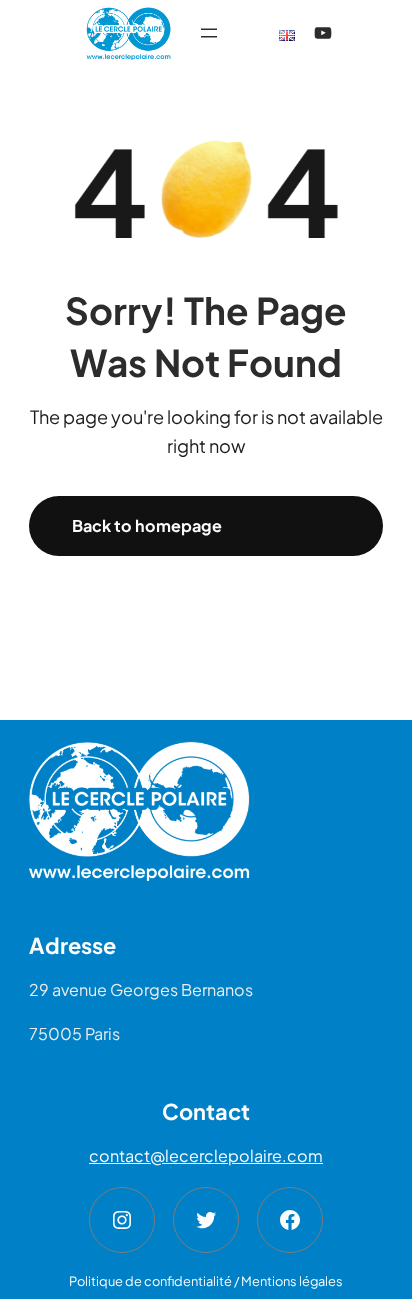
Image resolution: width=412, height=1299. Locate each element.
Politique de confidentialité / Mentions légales (206, 1281)
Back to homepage (147, 525)
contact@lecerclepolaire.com (206, 1155)
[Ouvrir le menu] (209, 33)
